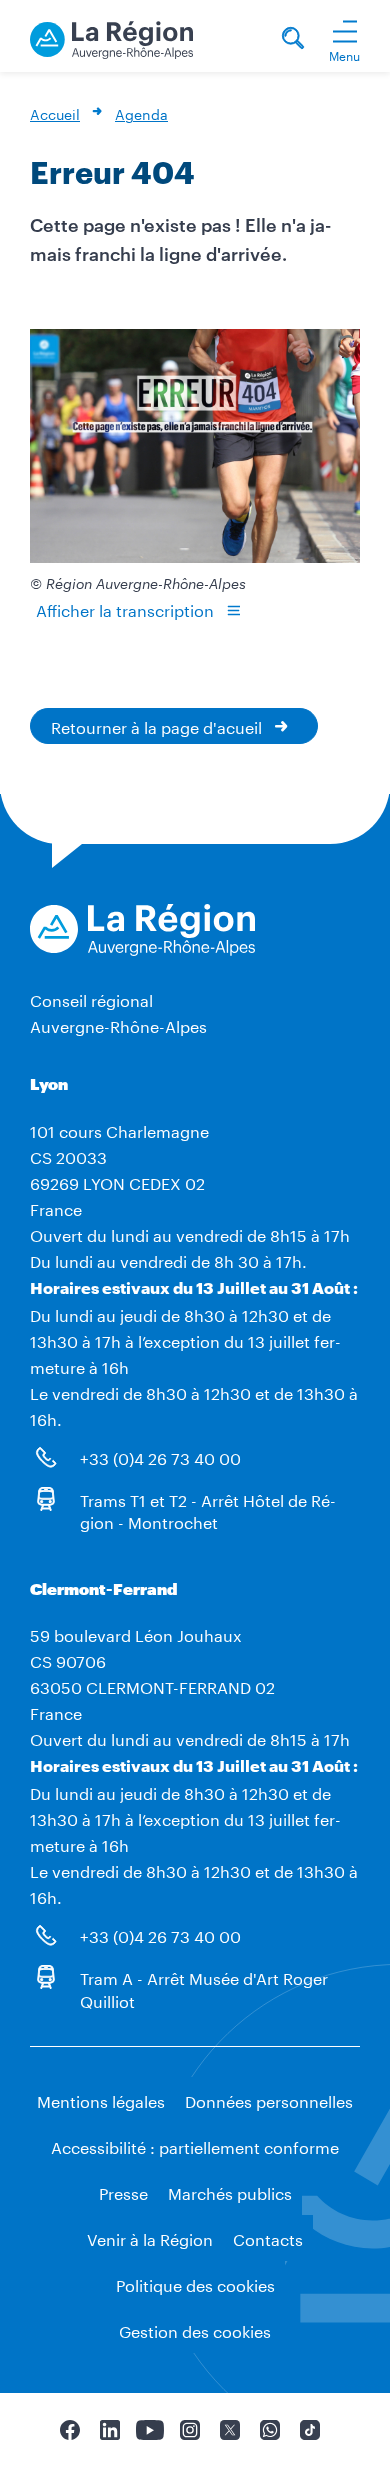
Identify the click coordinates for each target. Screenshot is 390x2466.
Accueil (55, 113)
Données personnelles (269, 2099)
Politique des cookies (195, 2283)
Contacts (268, 2237)
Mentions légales (101, 2099)
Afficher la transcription (125, 608)
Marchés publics (230, 2191)
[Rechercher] (293, 40)
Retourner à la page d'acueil (156, 725)
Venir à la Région (150, 2237)
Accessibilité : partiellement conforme (195, 2145)
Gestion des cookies (195, 2329)
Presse (123, 2191)
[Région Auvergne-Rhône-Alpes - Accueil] (111, 36)
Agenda (141, 113)
